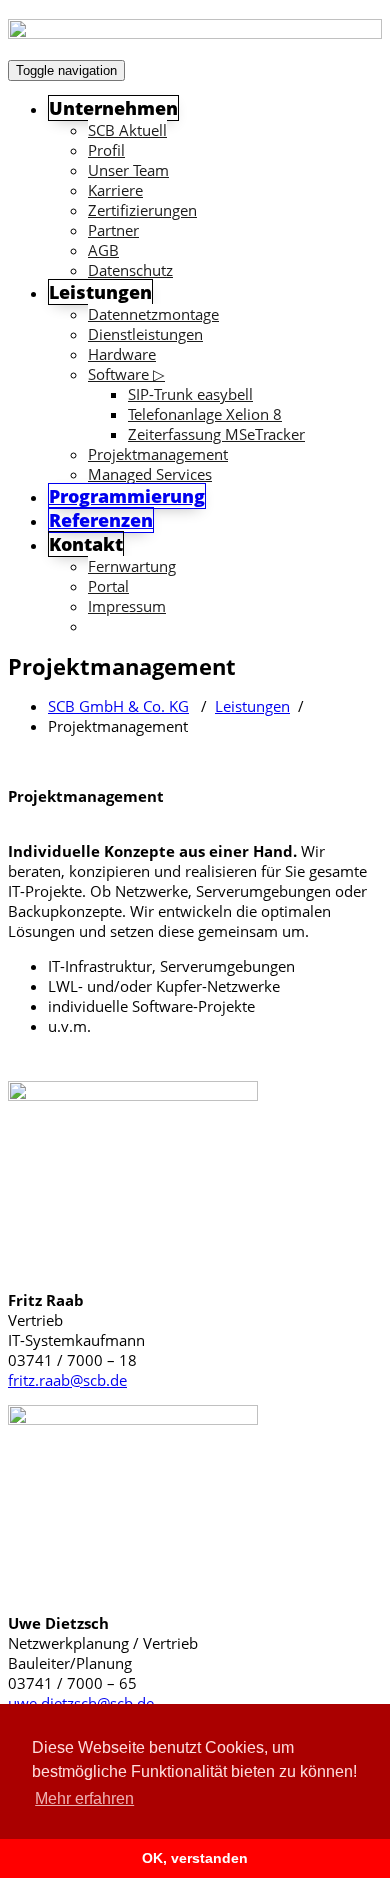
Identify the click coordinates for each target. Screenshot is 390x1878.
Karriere (115, 190)
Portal (108, 586)
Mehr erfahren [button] (84, 1798)
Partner (113, 230)
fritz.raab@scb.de (67, 1380)
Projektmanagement (158, 454)
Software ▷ (126, 374)
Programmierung (127, 496)
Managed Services (150, 474)
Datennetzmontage (153, 314)
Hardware (122, 354)
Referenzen (101, 520)
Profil (106, 150)
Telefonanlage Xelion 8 (205, 414)
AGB (103, 250)
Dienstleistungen (145, 334)
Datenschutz (130, 270)
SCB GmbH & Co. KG (118, 706)
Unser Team (128, 170)
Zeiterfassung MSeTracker (216, 434)
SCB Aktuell (127, 130)
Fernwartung (132, 566)
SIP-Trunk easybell (190, 394)
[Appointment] (195, 30)
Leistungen (252, 706)
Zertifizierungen (142, 210)
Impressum (127, 606)
